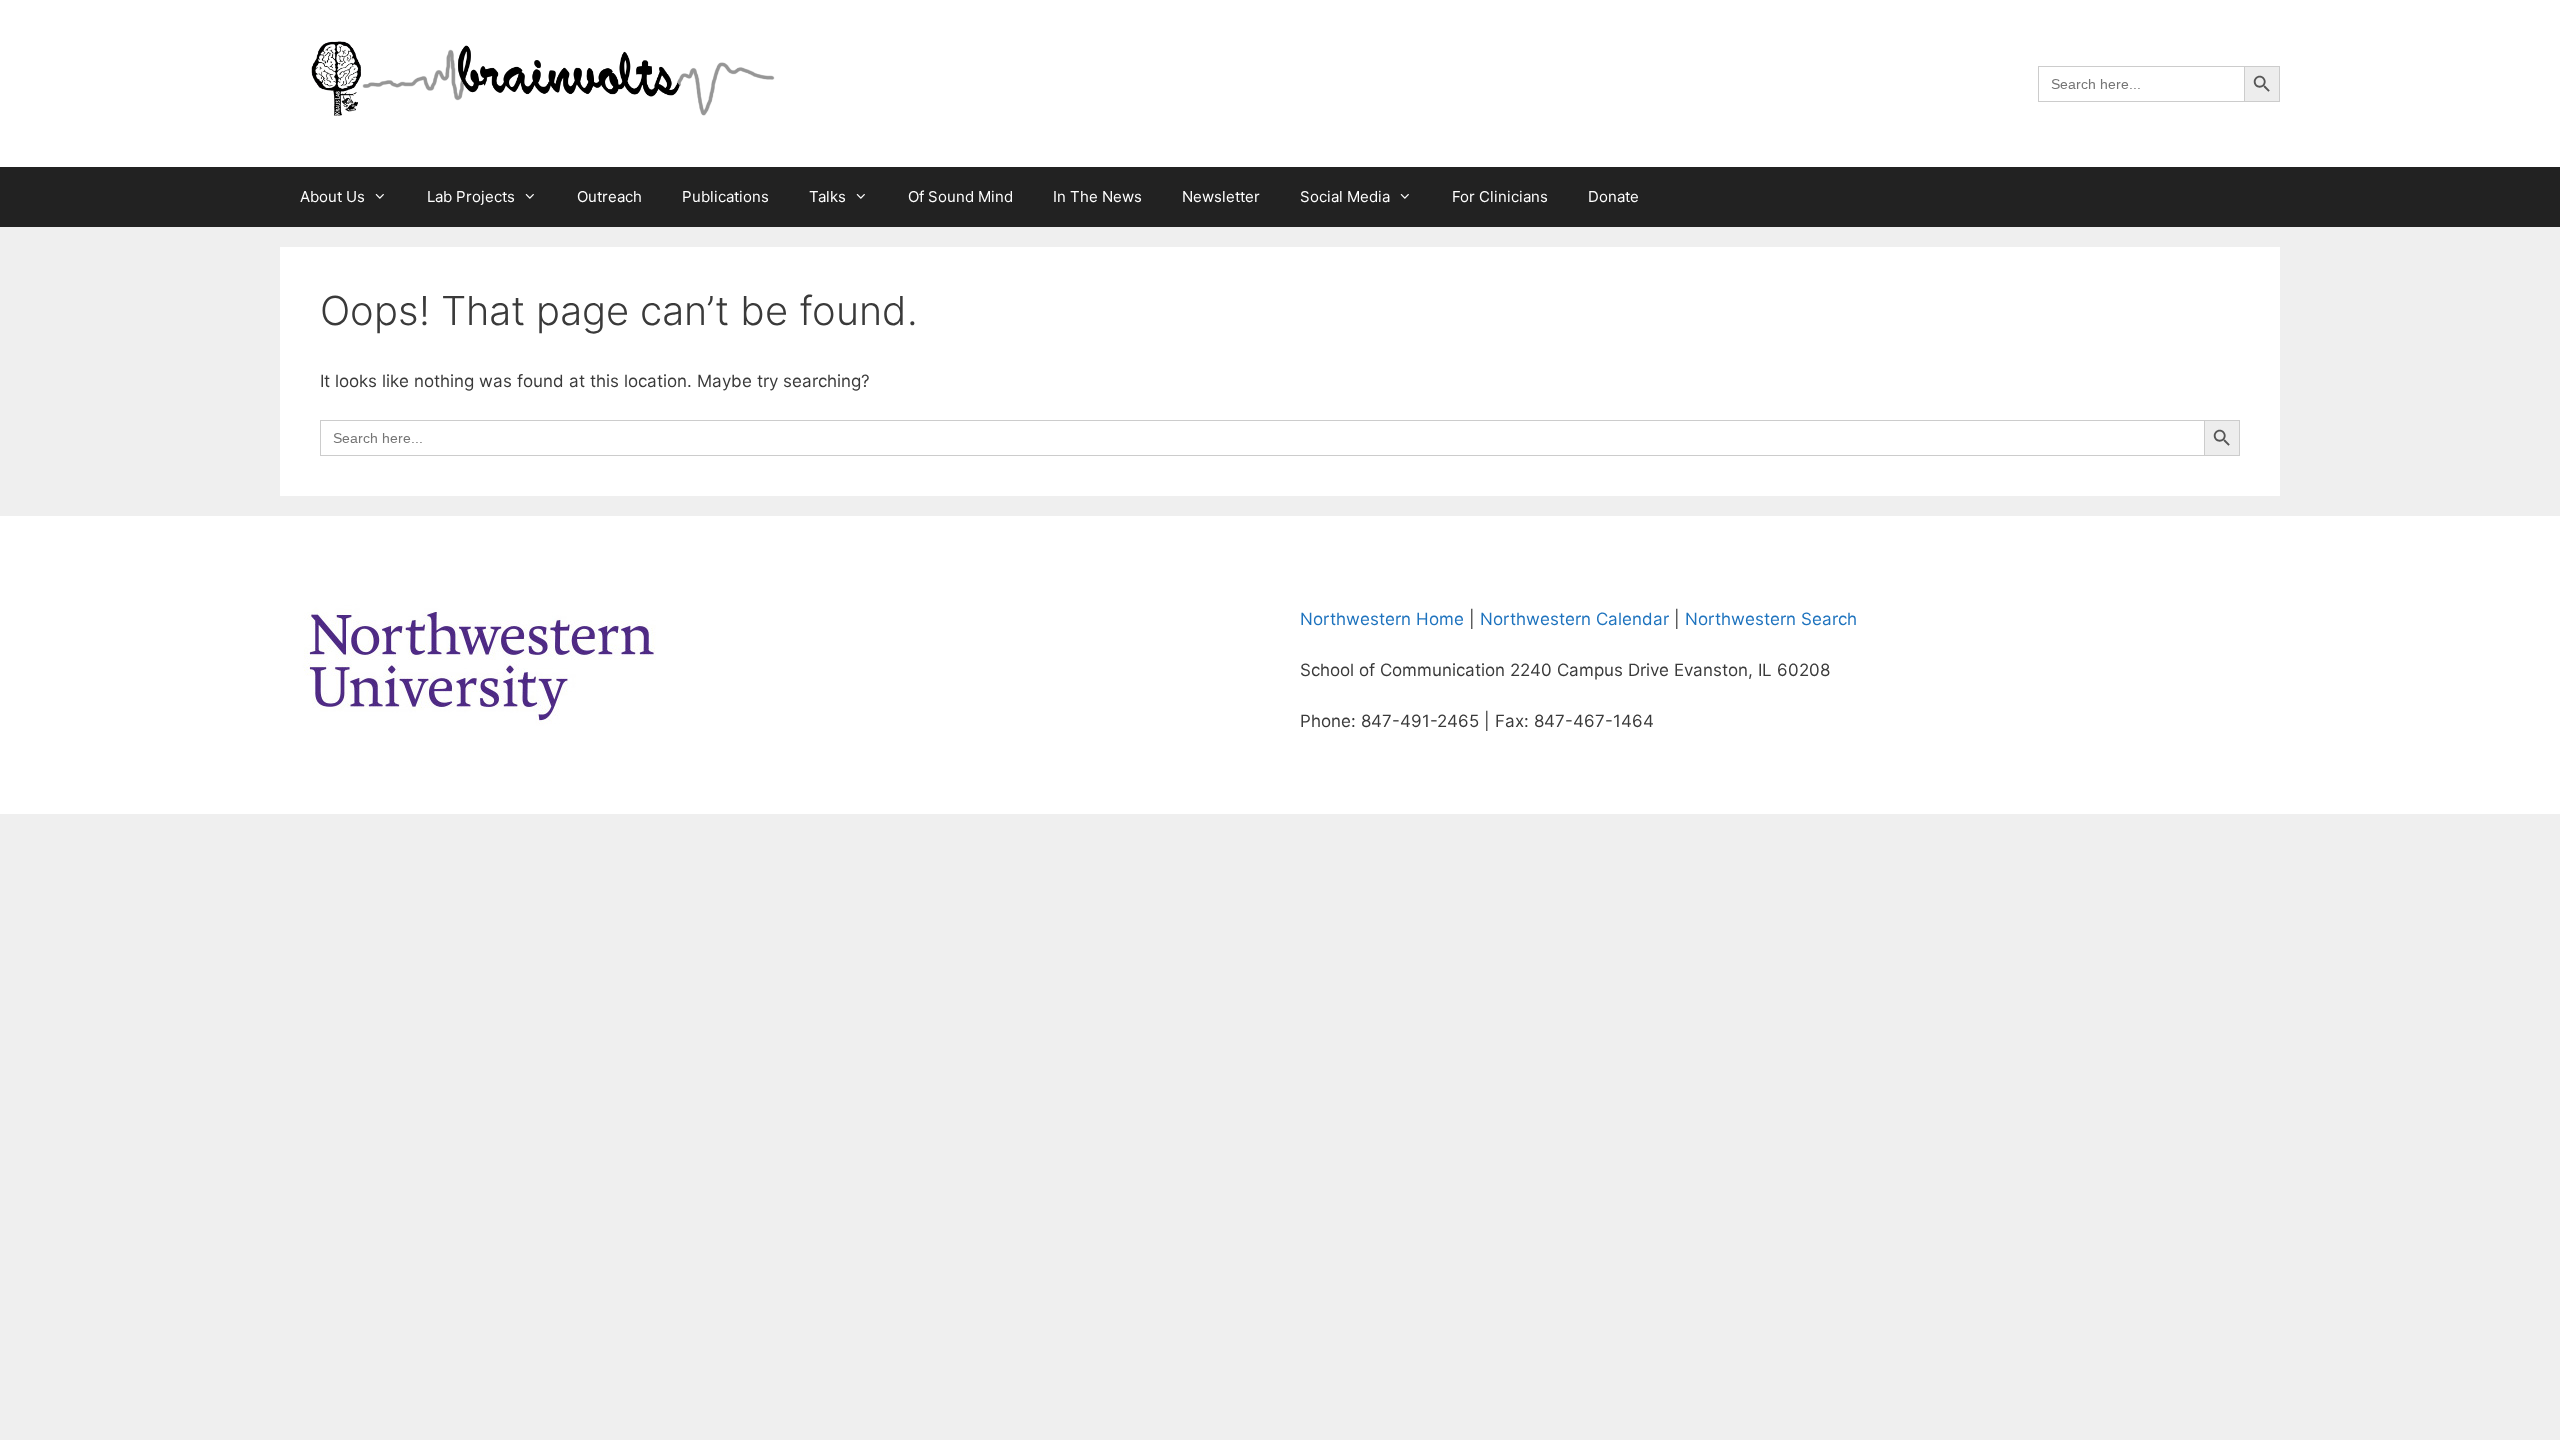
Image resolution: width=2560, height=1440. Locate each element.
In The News (1097, 196)
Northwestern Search (1771, 619)
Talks (827, 196)
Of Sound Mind (960, 196)
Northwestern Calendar (1574, 619)
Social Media (1345, 196)
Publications (725, 196)
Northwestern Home (1382, 619)
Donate (1613, 196)
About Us (332, 196)
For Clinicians (1500, 196)
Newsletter (1221, 196)
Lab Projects (471, 196)
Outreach (609, 196)
